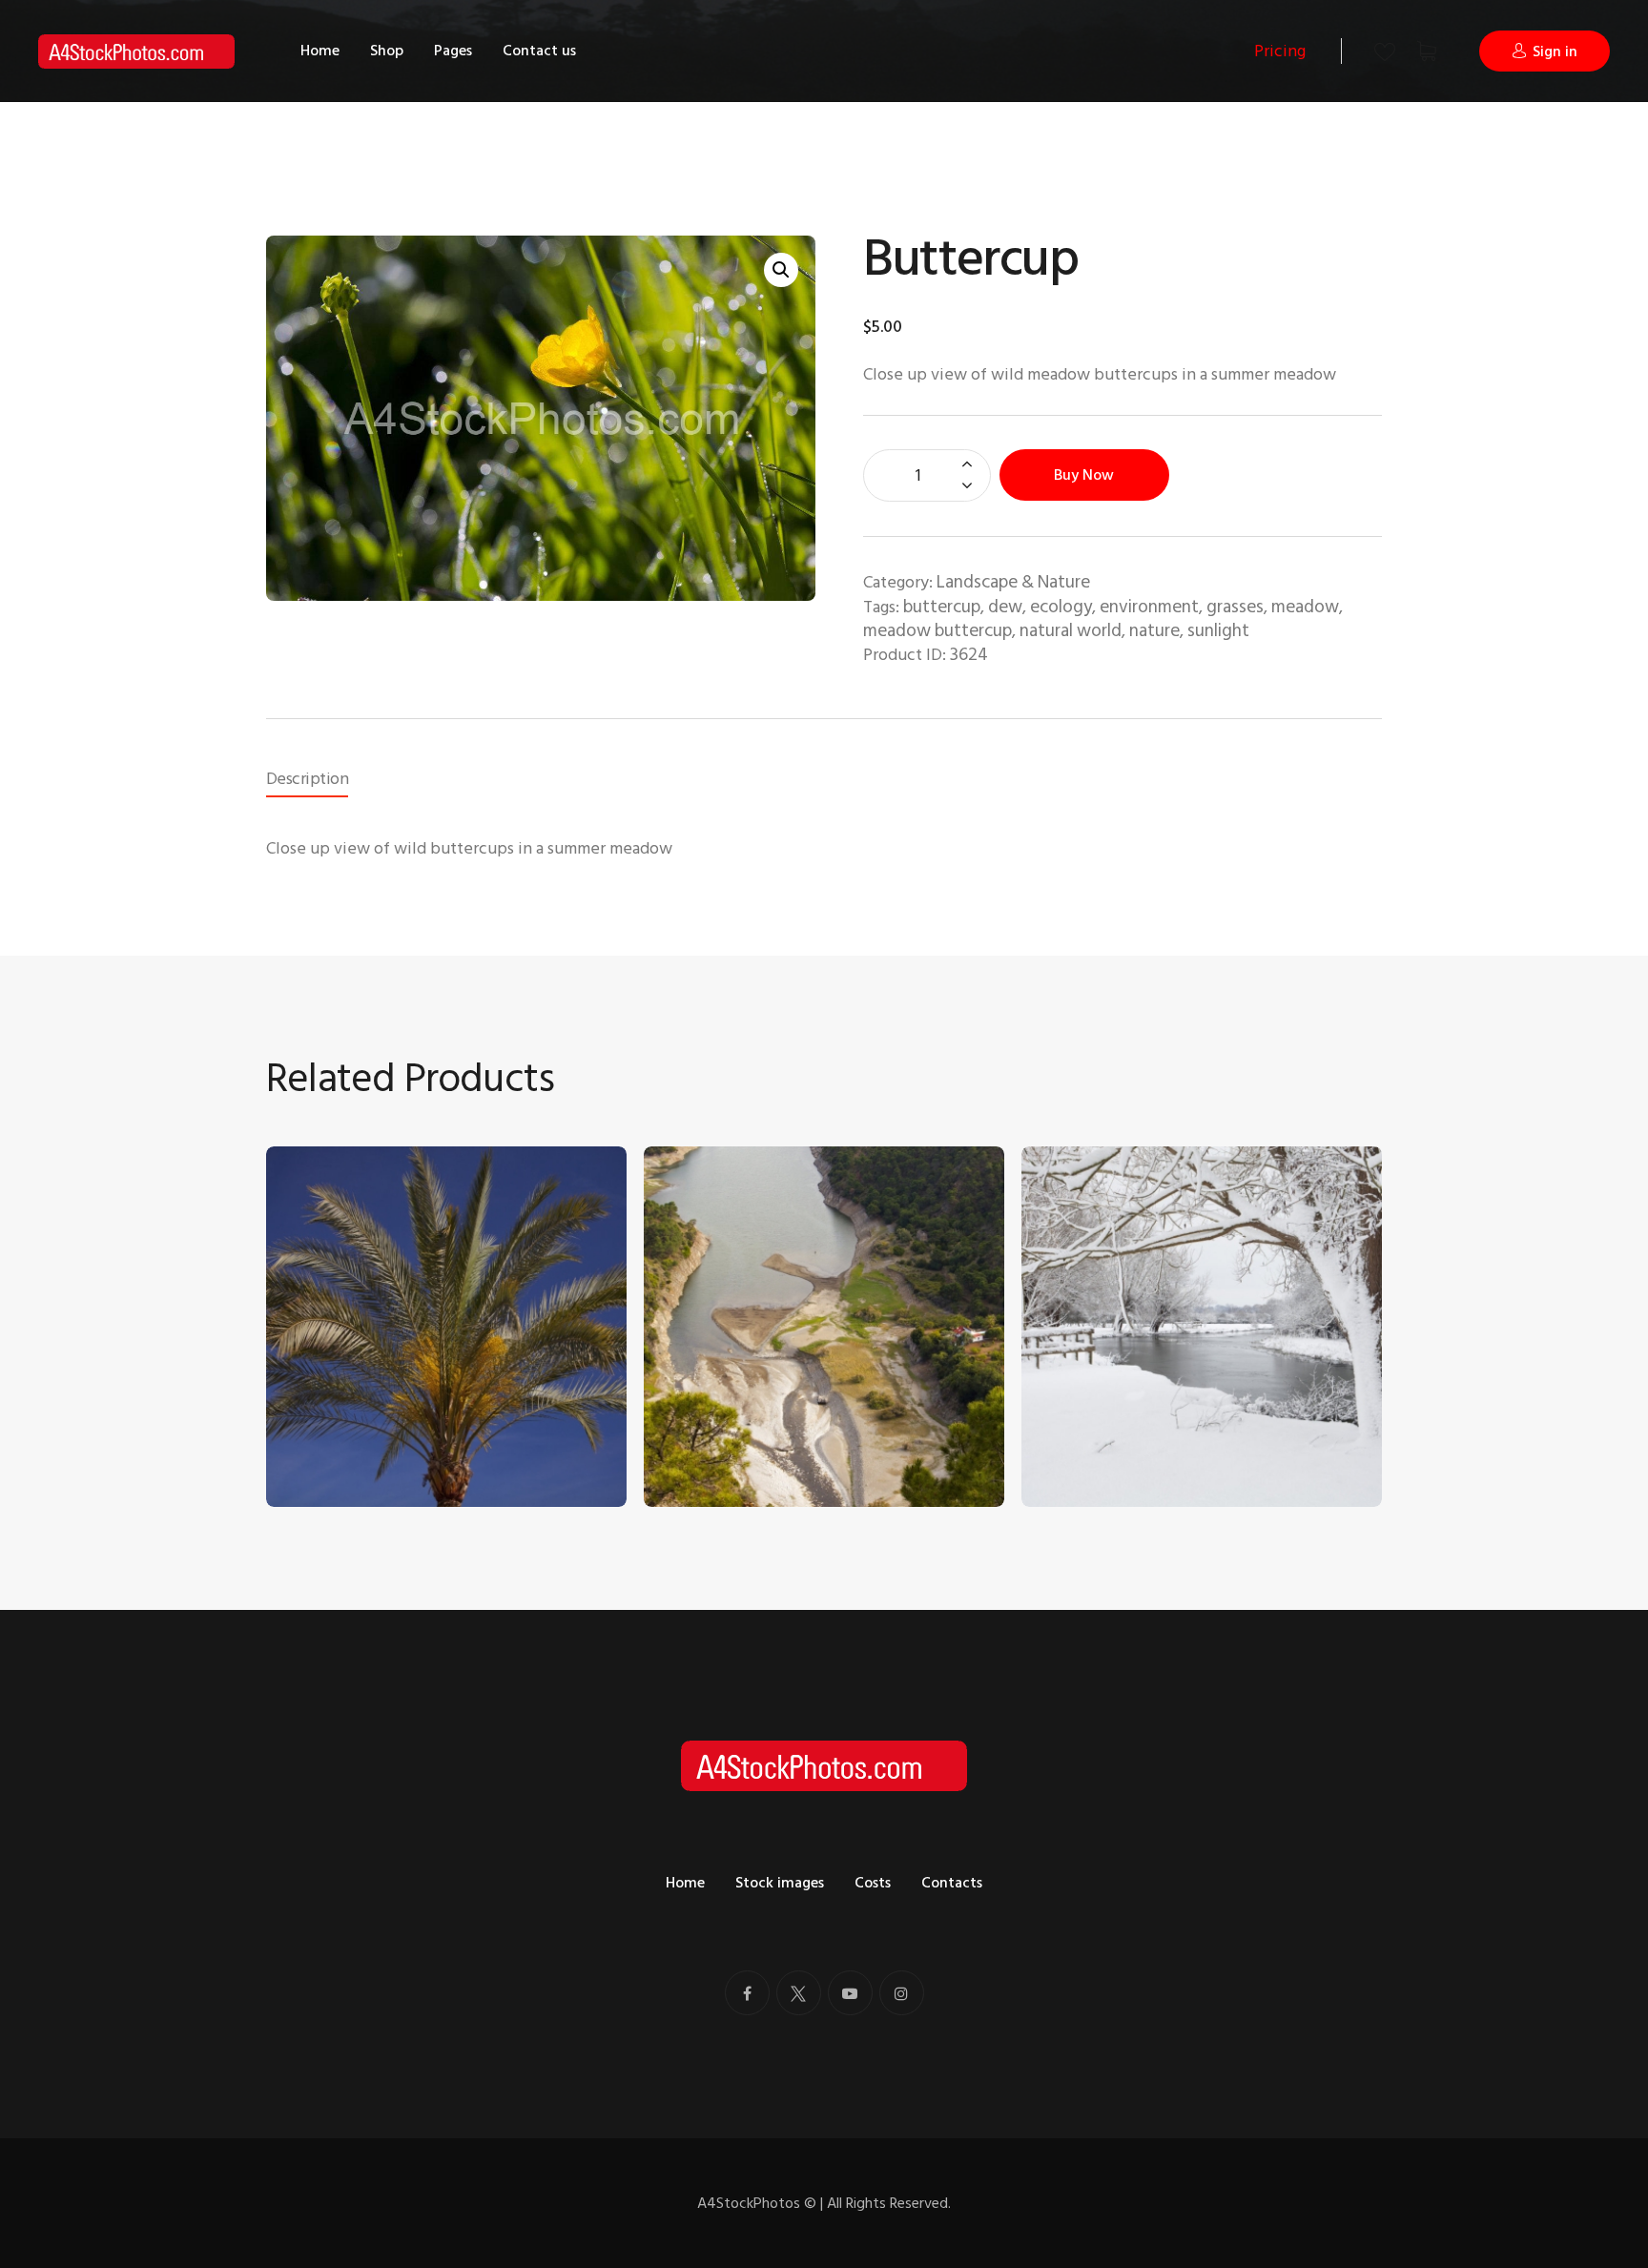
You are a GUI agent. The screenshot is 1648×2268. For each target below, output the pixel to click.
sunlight (1218, 631)
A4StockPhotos (757, 2203)
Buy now (1084, 475)
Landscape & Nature (1013, 582)
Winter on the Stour (1109, 1422)
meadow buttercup (937, 631)
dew (1005, 607)
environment (1149, 607)
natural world (1071, 631)
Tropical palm (329, 1422)
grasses (1235, 607)
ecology (1061, 607)
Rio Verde (694, 1422)
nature (1154, 631)
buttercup (942, 607)
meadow (1305, 607)
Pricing (1280, 51)
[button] (781, 270)
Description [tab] (307, 779)
